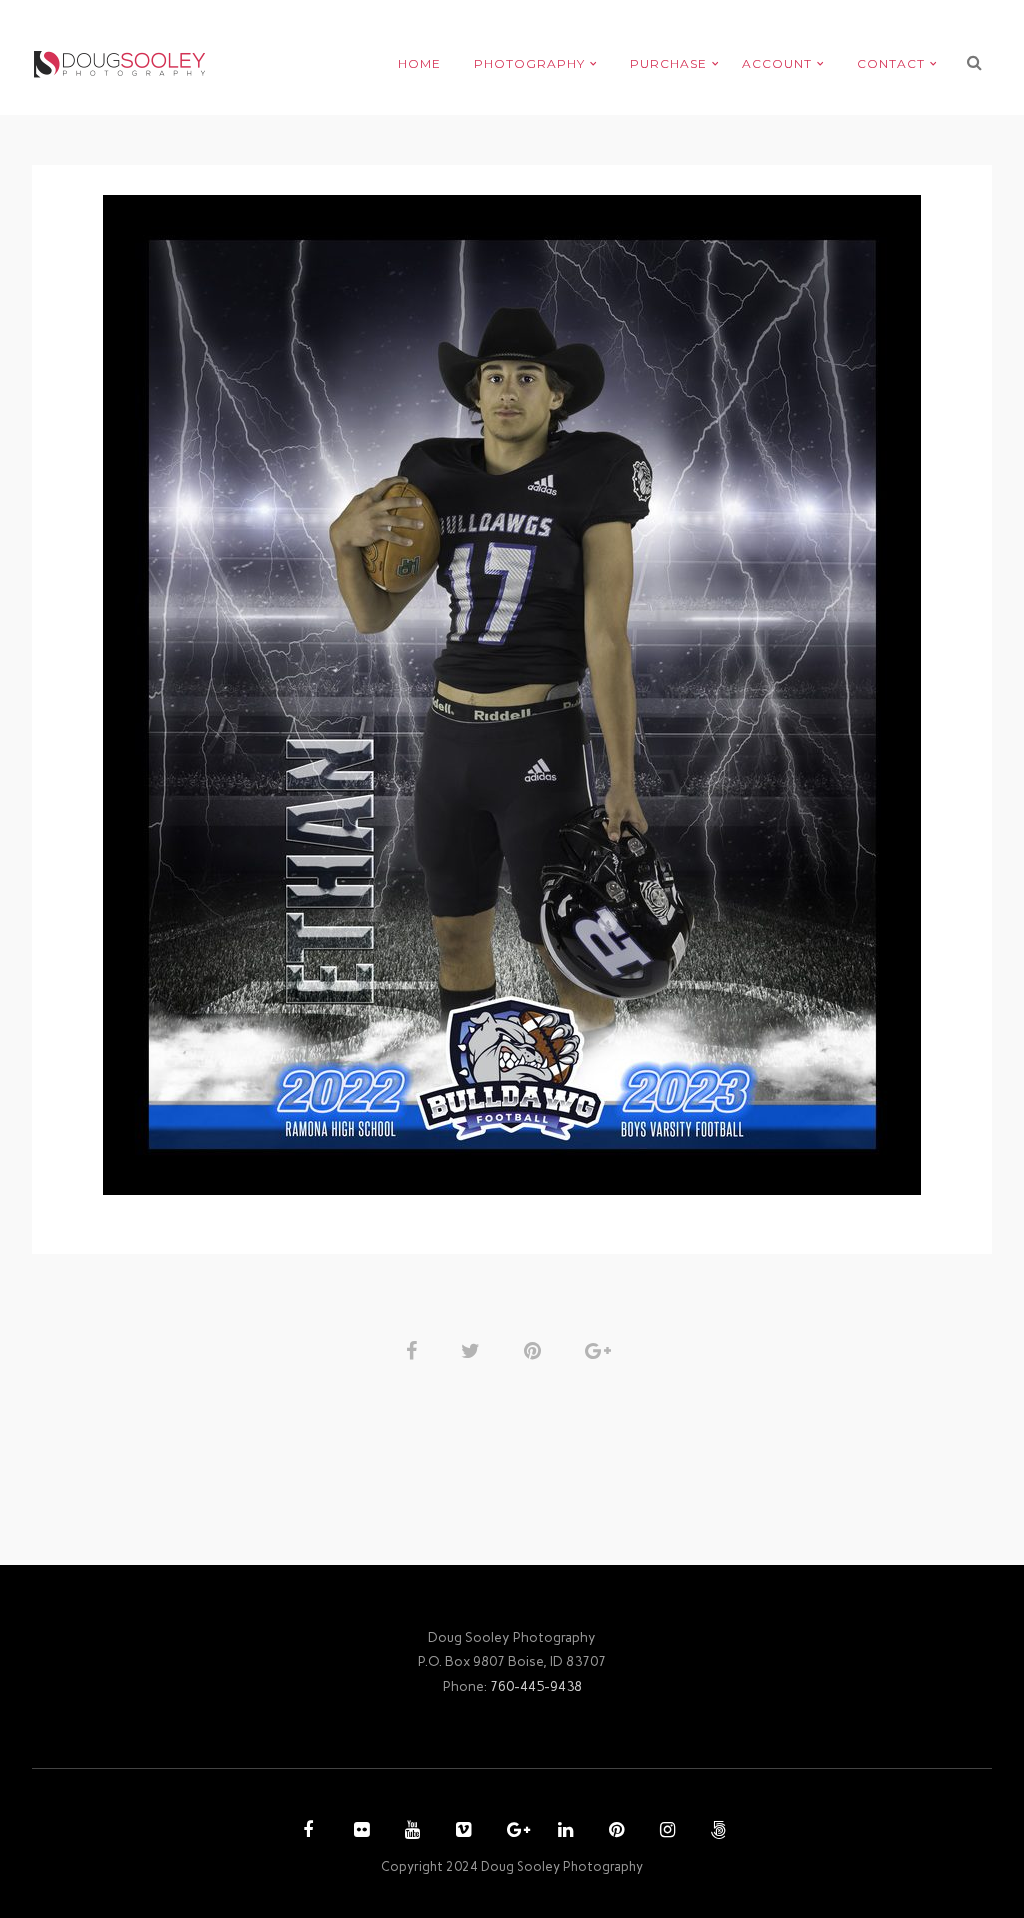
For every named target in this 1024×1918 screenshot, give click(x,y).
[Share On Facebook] (415, 1350)
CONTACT (891, 63)
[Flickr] (359, 1832)
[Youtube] (410, 1832)
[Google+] (512, 1832)
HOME (419, 63)
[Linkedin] (563, 1832)
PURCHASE (668, 63)
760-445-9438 (536, 1686)
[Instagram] (665, 1832)
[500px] (716, 1832)
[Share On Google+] (601, 1350)
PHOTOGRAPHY (529, 63)
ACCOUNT (777, 63)
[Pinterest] (614, 1832)
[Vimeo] (461, 1832)
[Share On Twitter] (474, 1350)
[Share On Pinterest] (536, 1350)
